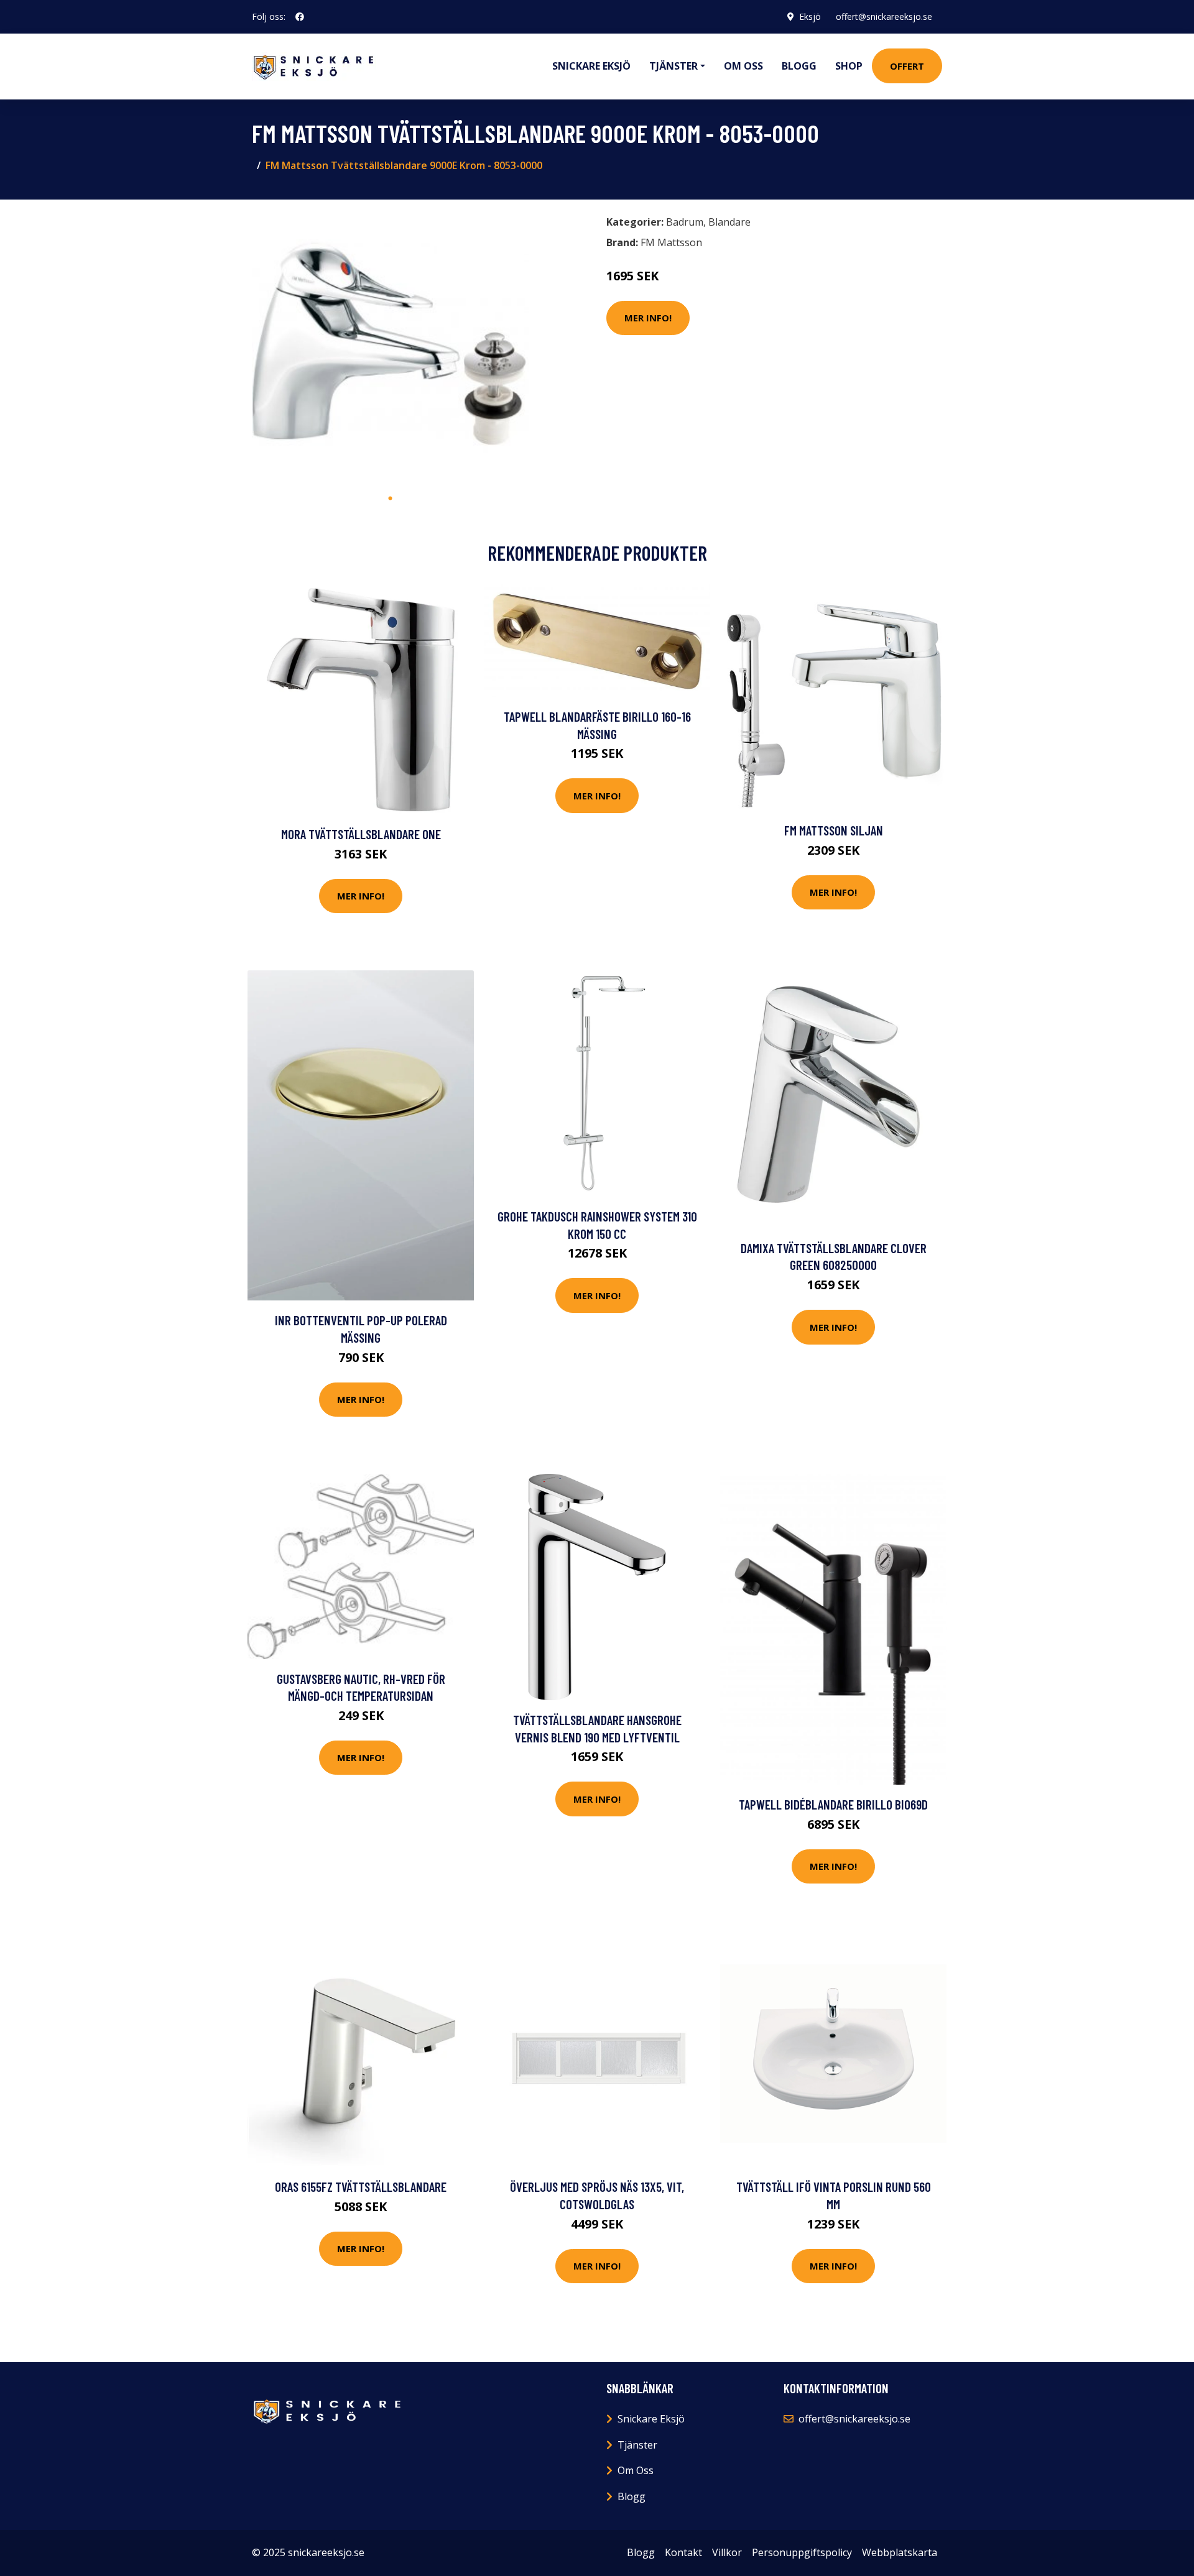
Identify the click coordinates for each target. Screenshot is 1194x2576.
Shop (849, 66)
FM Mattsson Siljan (834, 830)
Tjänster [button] (673, 66)
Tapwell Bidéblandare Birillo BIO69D (833, 1804)
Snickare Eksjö (591, 66)
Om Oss (636, 2470)
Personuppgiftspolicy (802, 2552)
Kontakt (683, 2552)
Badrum (685, 222)
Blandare (729, 222)
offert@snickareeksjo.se (884, 16)
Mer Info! (648, 318)
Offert (907, 66)
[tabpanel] (390, 348)
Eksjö (810, 16)
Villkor (727, 2552)
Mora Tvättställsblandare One (361, 834)
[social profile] (300, 17)
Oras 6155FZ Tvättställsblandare (361, 2187)
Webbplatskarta (900, 2552)
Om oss (743, 66)
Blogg (799, 66)
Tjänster (637, 2445)
